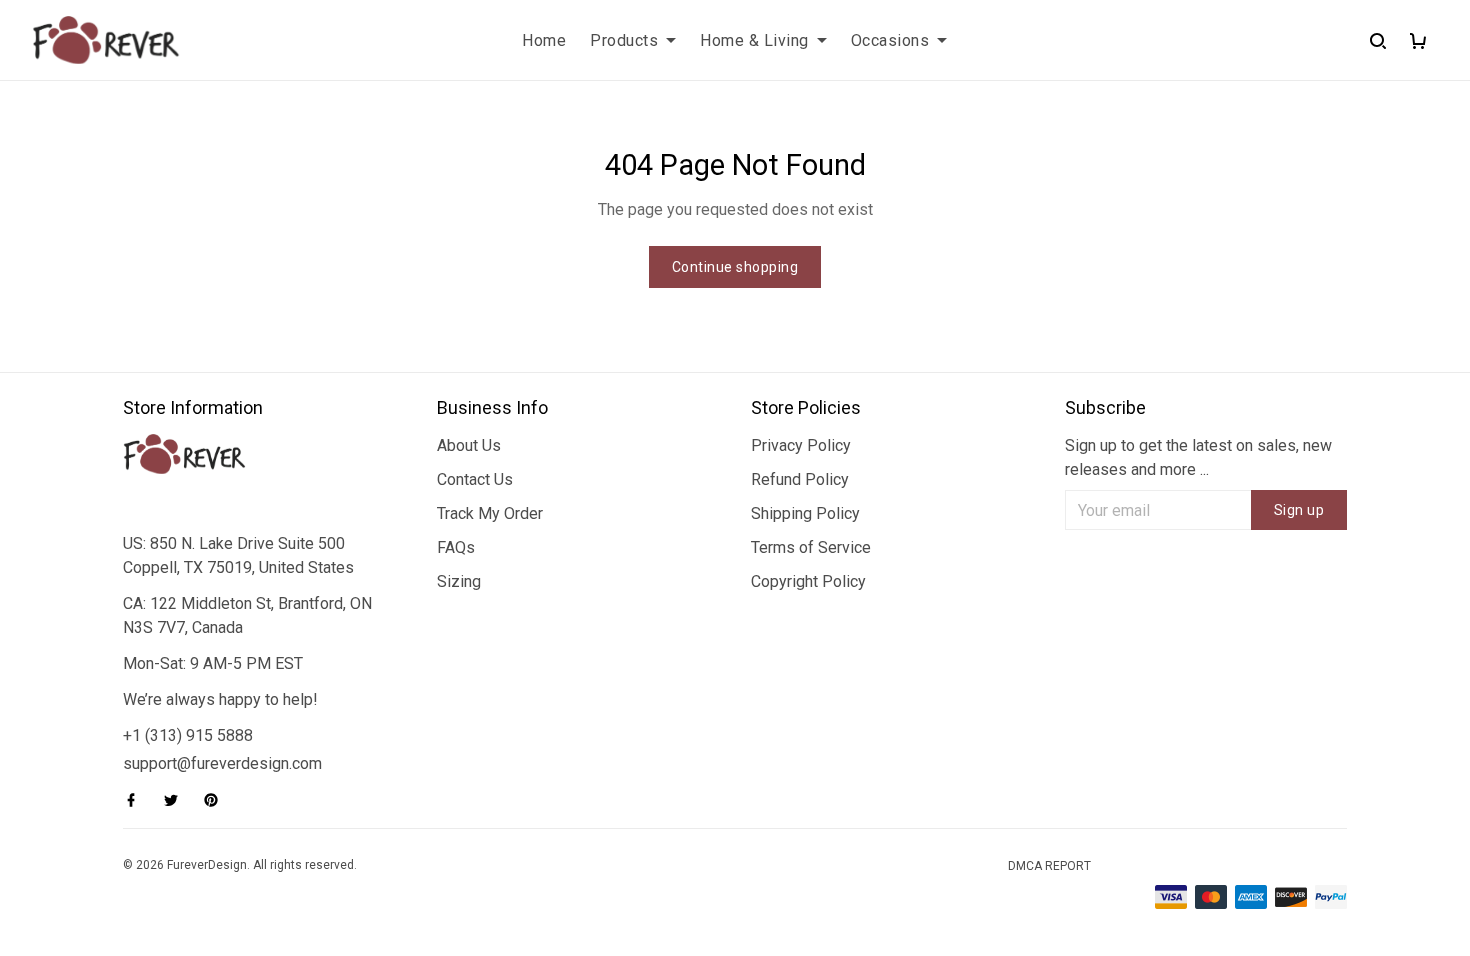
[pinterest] (217, 800)
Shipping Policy (805, 513)
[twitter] (177, 800)
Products (624, 40)
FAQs (456, 547)
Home (544, 40)
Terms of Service (811, 547)
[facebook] (137, 800)
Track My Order (490, 513)
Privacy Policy (801, 445)
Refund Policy (800, 479)
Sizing (459, 581)
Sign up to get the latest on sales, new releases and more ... (1198, 457)
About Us (469, 445)
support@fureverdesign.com (222, 763)
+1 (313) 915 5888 (188, 735)
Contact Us (475, 479)
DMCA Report (1049, 866)
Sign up (1299, 510)
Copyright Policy (808, 581)
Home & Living (754, 40)
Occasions (890, 40)
